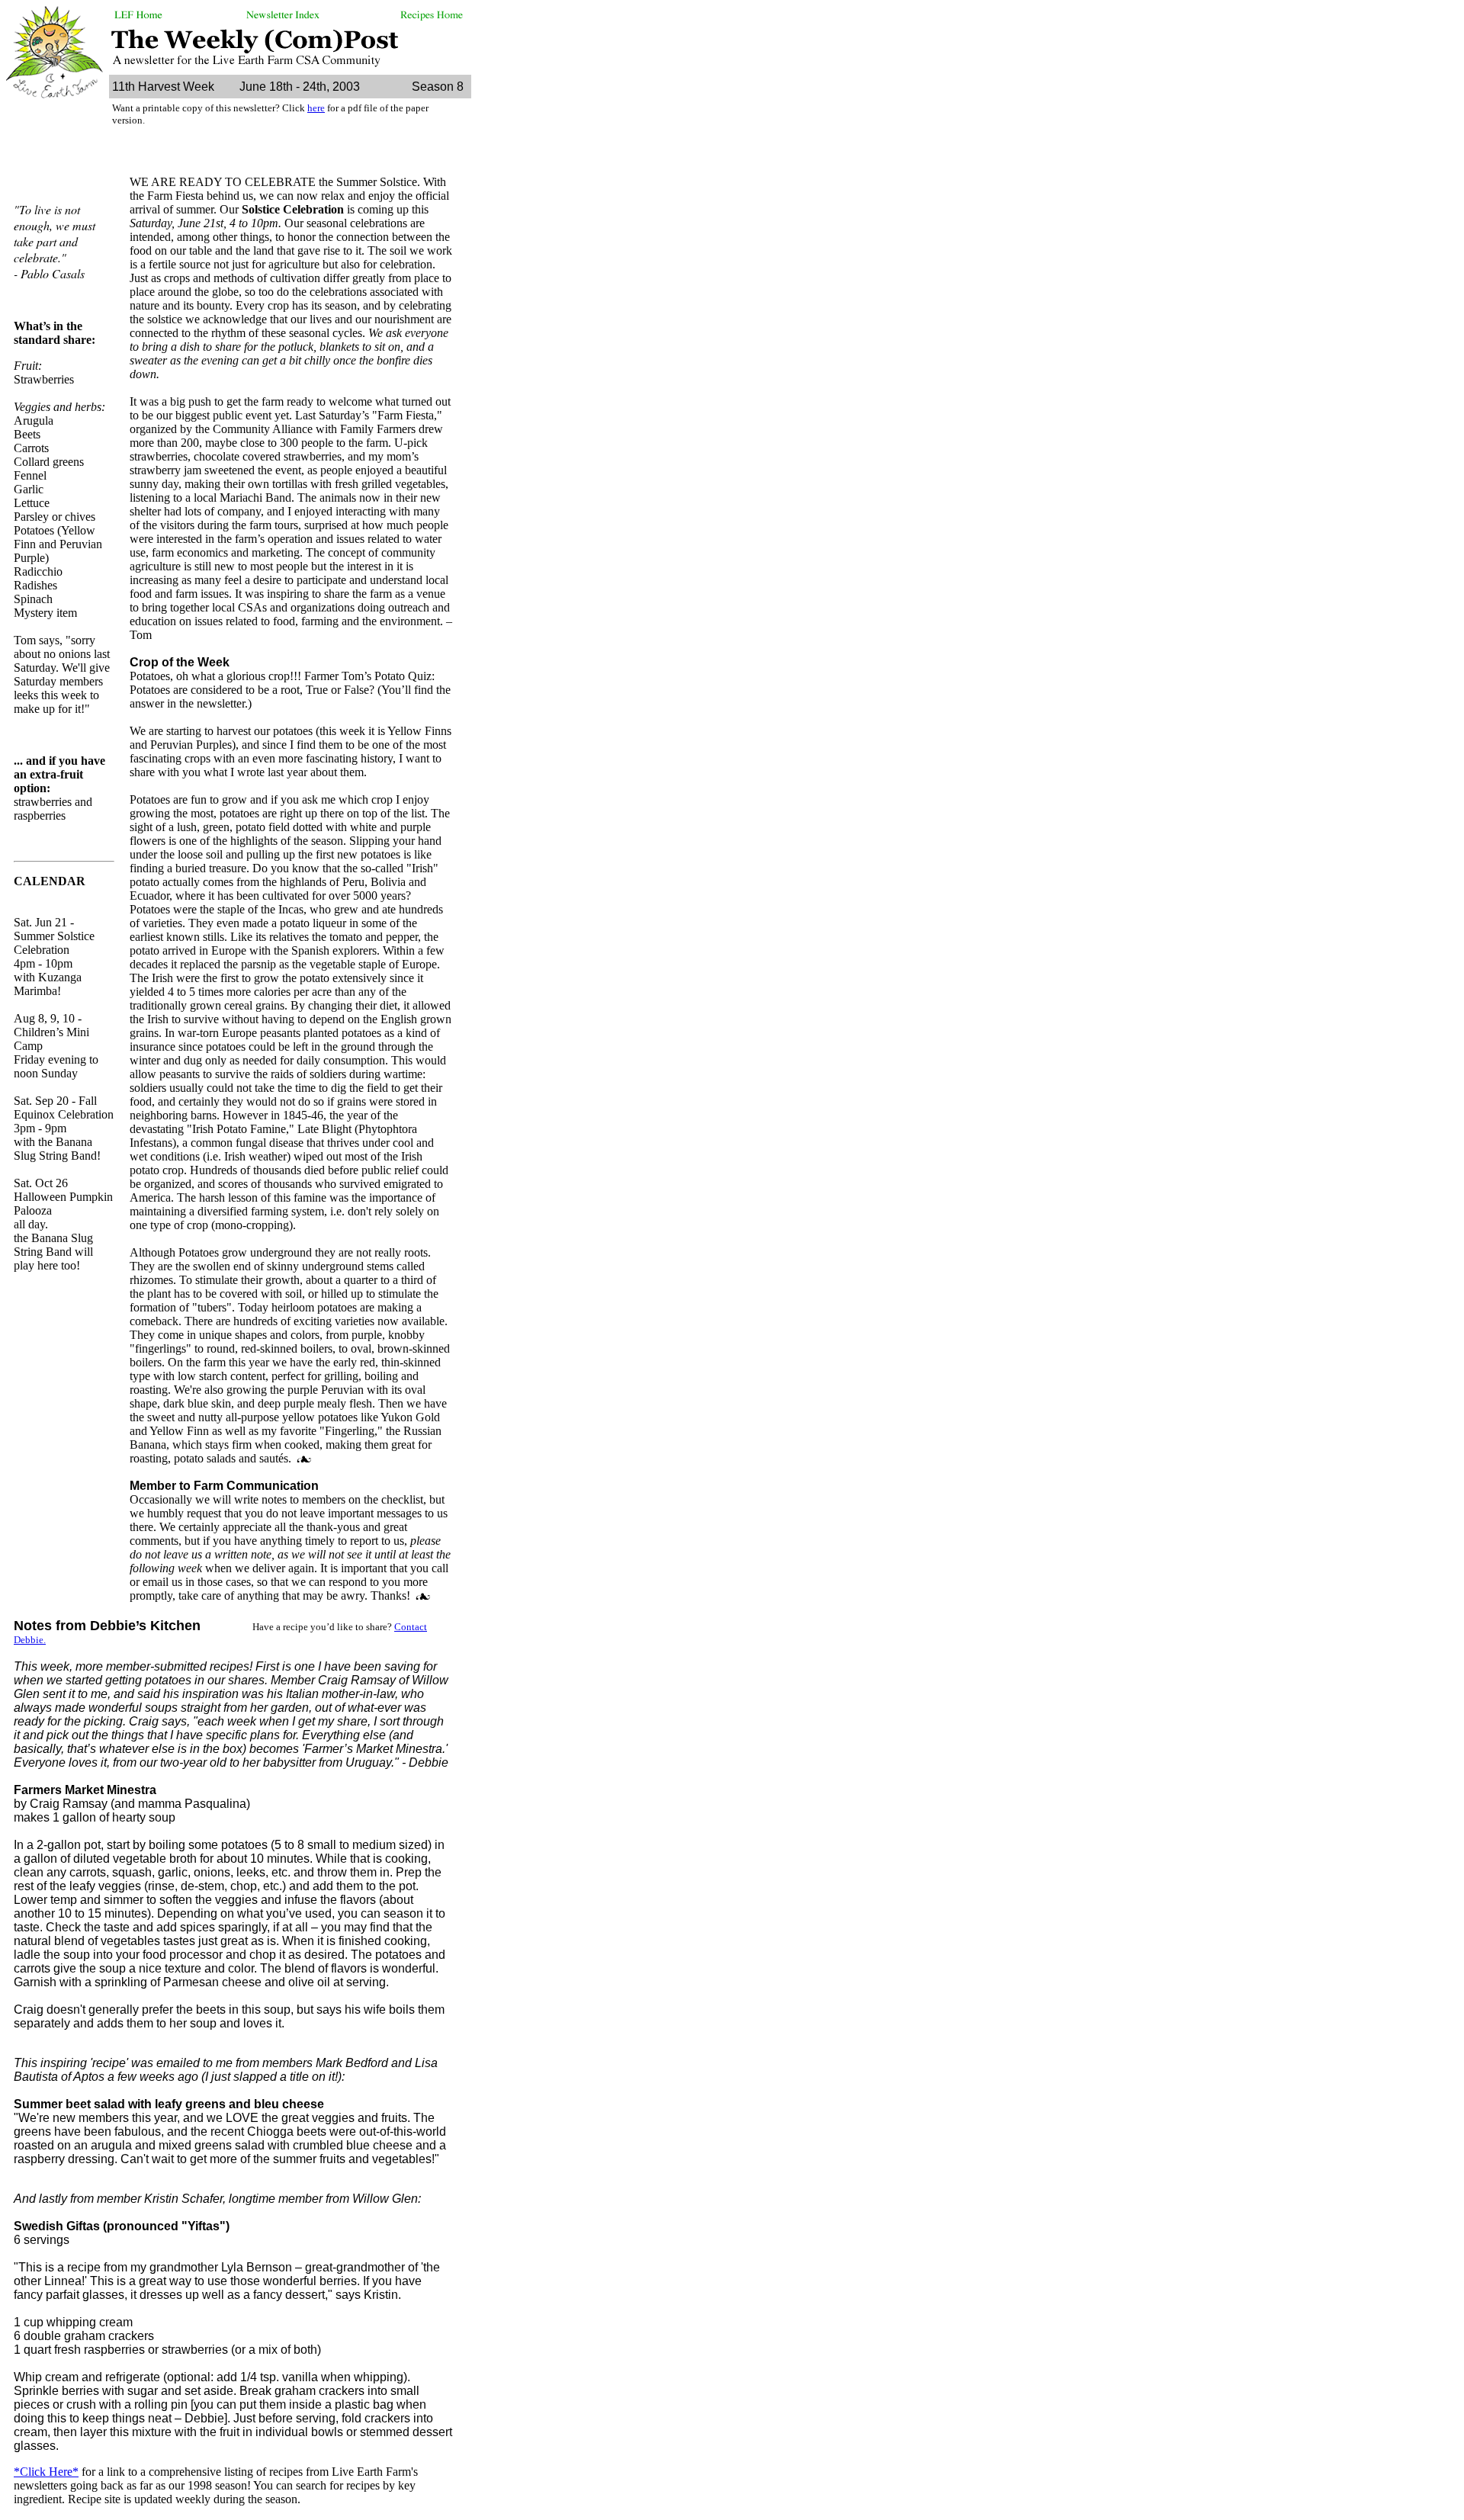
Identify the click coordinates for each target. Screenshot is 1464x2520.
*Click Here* (46, 2472)
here (316, 108)
